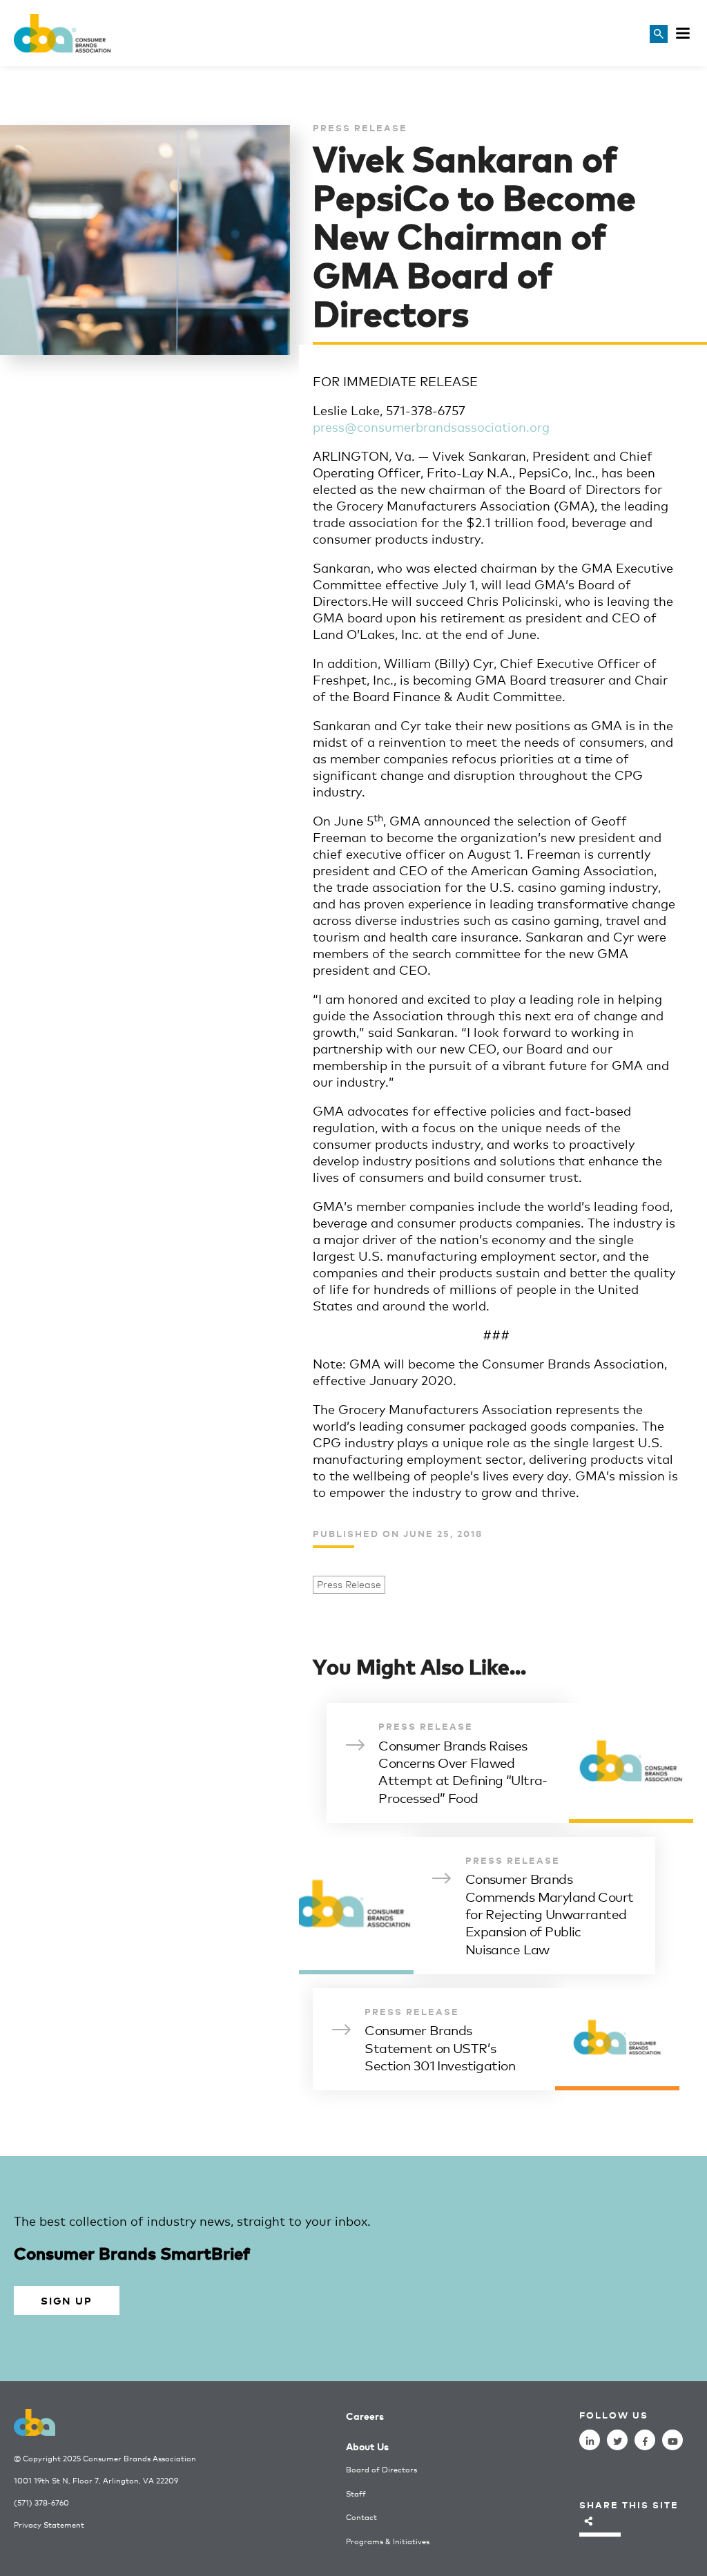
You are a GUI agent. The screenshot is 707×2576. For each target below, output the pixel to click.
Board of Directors (381, 2469)
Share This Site (629, 2505)
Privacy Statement (49, 2525)
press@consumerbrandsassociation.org (431, 426)
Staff (356, 2493)
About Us (367, 2446)
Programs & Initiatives (388, 2541)
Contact (361, 2517)
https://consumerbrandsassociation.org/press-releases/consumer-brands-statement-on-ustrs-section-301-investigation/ (496, 2039)
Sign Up (66, 2300)
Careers (365, 2415)
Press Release (349, 1584)
